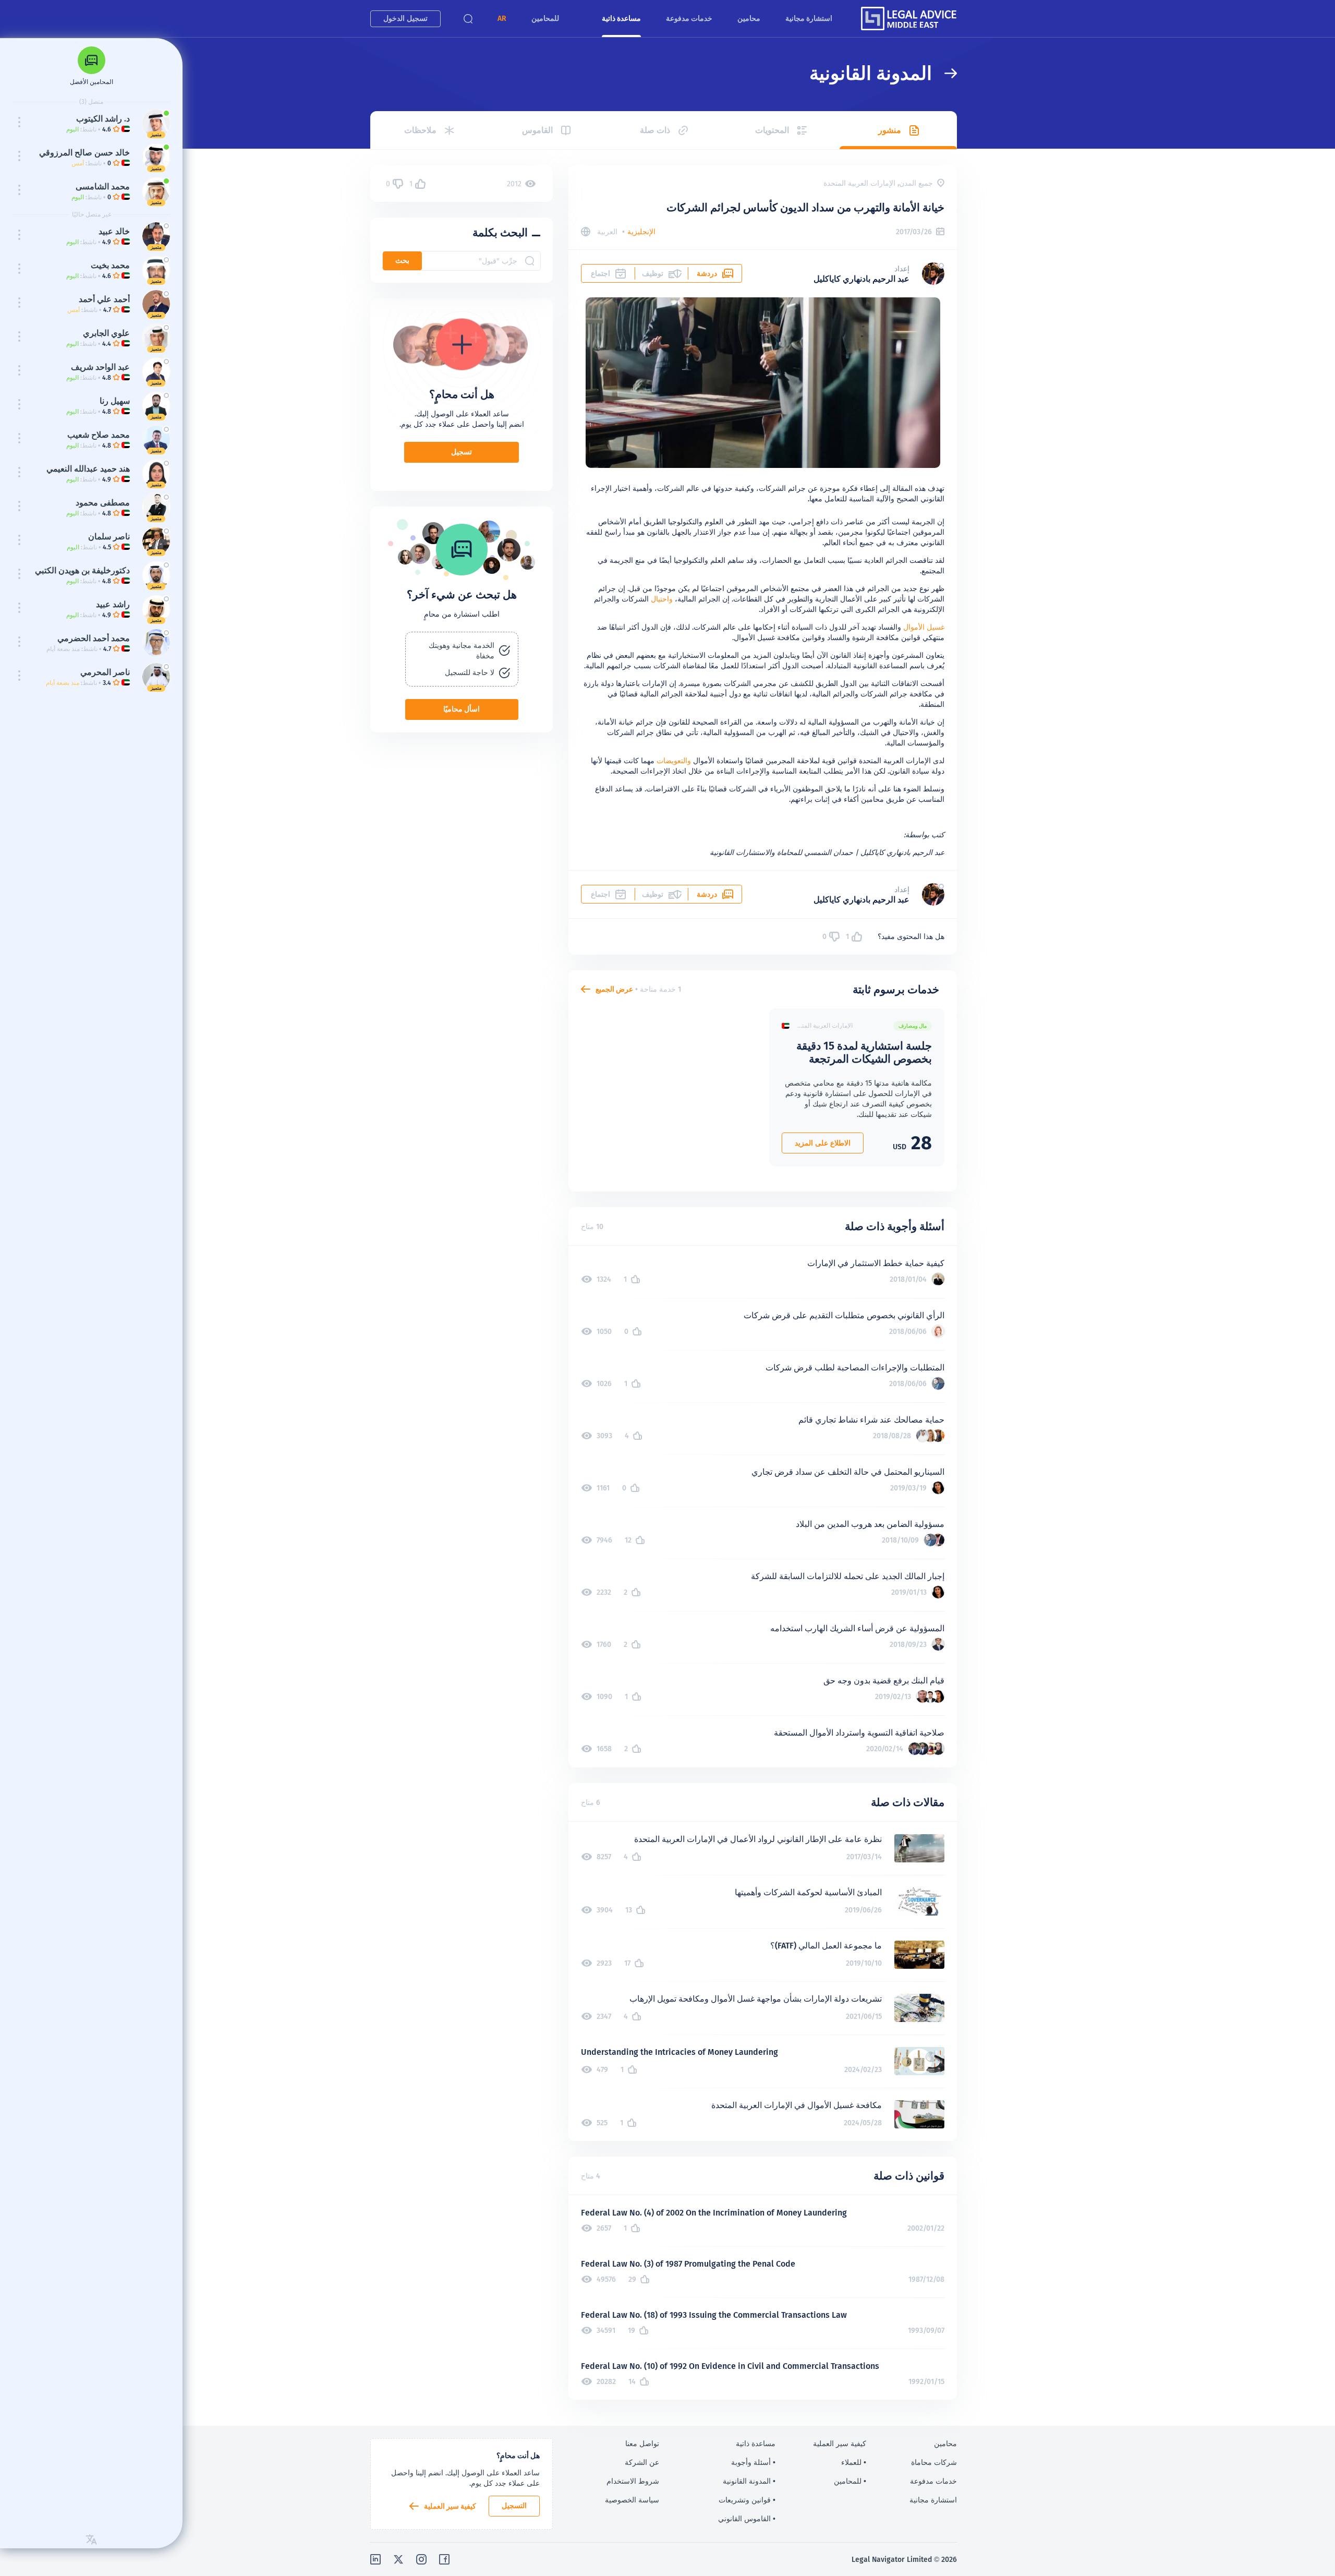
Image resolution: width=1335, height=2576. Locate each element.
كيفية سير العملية (450, 2506)
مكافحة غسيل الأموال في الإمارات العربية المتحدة (797, 2105)
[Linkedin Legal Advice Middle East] (375, 2559)
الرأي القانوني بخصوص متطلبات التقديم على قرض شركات (844, 1315)
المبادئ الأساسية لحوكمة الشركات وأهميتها (808, 1892)
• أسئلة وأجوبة (753, 2462)
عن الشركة (642, 2462)
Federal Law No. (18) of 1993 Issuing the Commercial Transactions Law (714, 2315)
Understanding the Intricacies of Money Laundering (679, 2052)
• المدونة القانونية (749, 2481)
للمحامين (545, 18)
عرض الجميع (614, 989)
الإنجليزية (641, 232)
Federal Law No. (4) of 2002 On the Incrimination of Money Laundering (714, 2213)
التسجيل (514, 2506)
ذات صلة (655, 130)
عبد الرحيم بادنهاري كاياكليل (861, 279)
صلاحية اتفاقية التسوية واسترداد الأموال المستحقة (859, 1733)
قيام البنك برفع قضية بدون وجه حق (884, 1681)
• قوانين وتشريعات (747, 2500)
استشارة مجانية (809, 18)
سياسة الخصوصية (632, 2500)
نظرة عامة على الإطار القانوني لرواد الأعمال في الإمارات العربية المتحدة (758, 1839)
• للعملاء (854, 2462)
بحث (402, 260)
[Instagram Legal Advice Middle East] (421, 2559)
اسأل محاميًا (462, 709)
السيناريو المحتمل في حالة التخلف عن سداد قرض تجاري (848, 1472)
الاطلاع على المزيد (823, 1143)
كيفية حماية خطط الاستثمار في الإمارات (876, 1263)
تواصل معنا (642, 2443)
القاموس (537, 130)
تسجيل (462, 452)
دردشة (707, 273)
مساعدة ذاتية (621, 18)
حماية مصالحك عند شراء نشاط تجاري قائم (871, 1420)
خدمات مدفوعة (689, 18)
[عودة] (944, 73)
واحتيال (662, 599)
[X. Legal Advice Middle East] (398, 2559)
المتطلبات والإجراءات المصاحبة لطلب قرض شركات (855, 1368)
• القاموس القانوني (747, 2519)
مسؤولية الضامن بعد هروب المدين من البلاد (870, 1524)
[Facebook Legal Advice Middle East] (444, 2559)
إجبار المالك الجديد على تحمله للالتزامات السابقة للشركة (848, 1576)
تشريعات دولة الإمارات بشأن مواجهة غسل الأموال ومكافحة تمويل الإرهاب (756, 1999)
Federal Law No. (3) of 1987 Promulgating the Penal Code (688, 2264)
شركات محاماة (934, 2462)
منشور (890, 130)
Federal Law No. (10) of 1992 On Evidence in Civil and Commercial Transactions (730, 2366)
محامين (749, 18)
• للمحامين (850, 2481)
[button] (502, 19)
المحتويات (772, 130)
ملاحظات (420, 130)
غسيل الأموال (924, 627)
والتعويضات (674, 761)
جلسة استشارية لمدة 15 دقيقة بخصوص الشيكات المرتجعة (864, 1052)
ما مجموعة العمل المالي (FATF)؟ (826, 1946)
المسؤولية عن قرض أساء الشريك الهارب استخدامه (857, 1628)
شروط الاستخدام (633, 2481)
